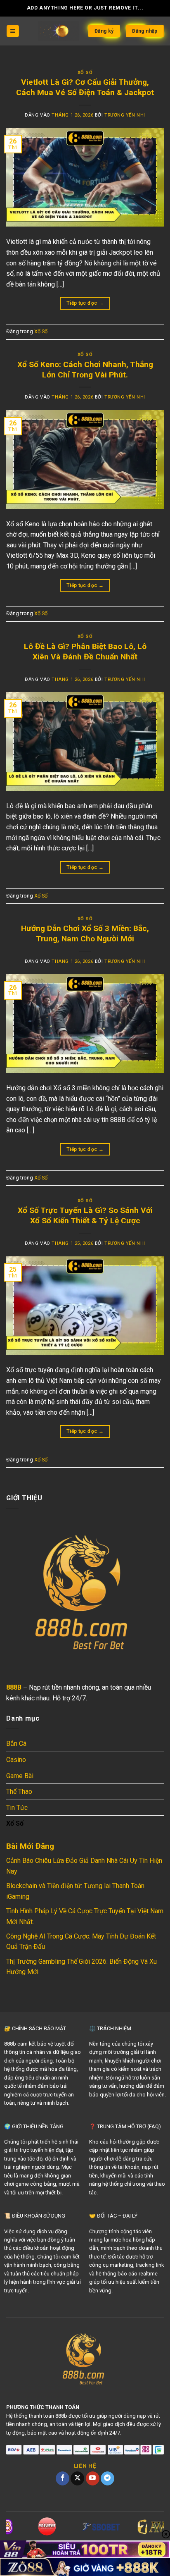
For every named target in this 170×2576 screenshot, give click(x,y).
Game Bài (20, 1776)
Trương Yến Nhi (125, 115)
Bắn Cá (16, 1744)
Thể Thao (19, 1792)
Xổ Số (85, 73)
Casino (16, 1760)
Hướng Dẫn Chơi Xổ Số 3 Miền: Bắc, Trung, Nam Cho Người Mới (85, 933)
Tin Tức (17, 1808)
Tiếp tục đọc (85, 303)
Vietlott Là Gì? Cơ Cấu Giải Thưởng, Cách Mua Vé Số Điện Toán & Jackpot (85, 87)
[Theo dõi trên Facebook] (63, 2478)
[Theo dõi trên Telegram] (107, 2478)
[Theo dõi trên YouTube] (93, 2478)
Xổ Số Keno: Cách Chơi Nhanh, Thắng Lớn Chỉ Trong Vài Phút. (85, 370)
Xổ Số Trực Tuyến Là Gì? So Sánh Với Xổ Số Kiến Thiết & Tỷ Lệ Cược (85, 1215)
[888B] (59, 31)
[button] (13, 31)
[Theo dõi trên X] (77, 2478)
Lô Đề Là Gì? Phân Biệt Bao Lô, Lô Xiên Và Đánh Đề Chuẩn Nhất (85, 652)
